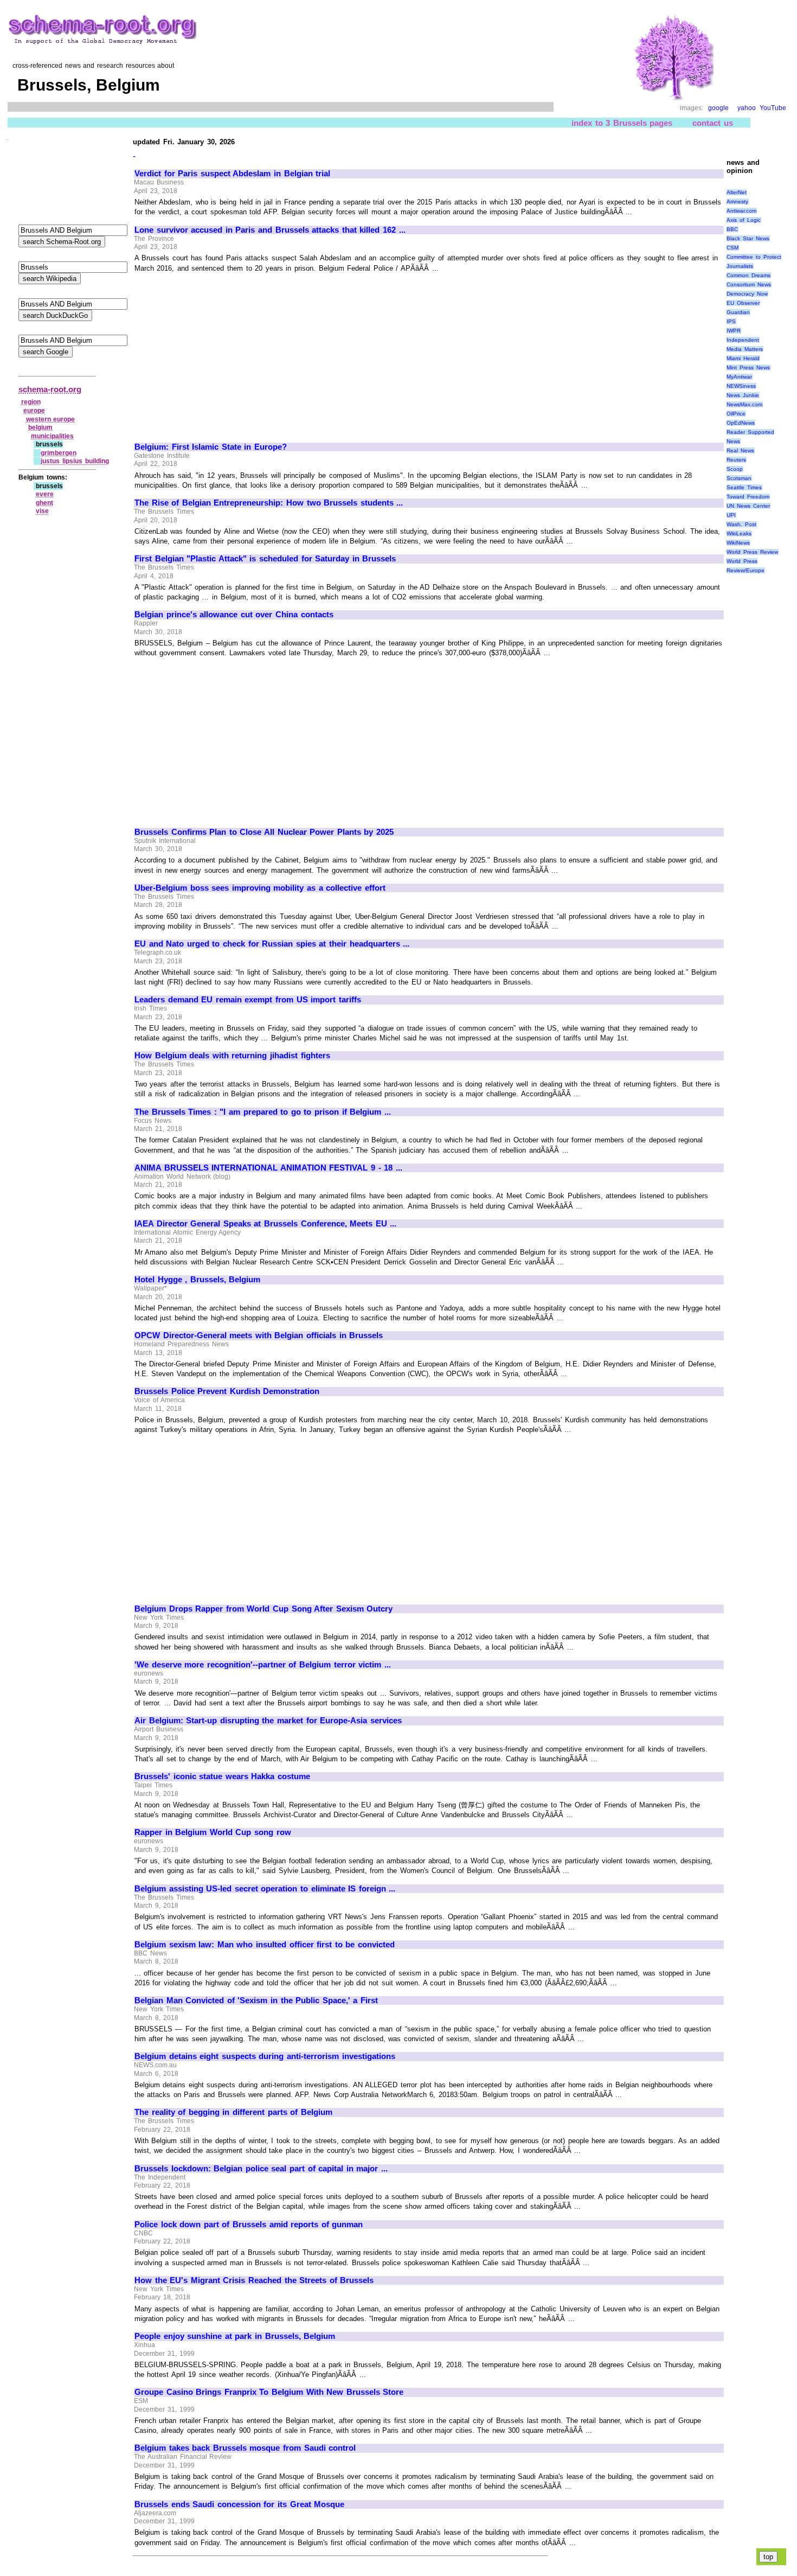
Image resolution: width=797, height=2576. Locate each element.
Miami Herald (743, 358)
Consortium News (749, 285)
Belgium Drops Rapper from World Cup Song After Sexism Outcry (263, 1609)
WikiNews (738, 543)
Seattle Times (744, 487)
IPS (731, 321)
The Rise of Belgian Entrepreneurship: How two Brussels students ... (269, 503)
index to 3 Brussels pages (622, 123)
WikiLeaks (739, 533)
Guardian (738, 312)
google (718, 108)
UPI (731, 515)
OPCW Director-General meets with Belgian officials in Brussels (259, 1335)
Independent (743, 340)
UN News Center (748, 506)
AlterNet (737, 192)
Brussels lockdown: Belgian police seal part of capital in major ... (261, 2169)
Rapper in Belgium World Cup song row (213, 1832)
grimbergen (59, 453)
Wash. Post (741, 524)
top (768, 2557)
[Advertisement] (226, 353)
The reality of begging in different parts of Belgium (233, 2112)
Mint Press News (748, 367)
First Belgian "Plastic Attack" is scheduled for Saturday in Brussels (265, 559)
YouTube (773, 108)
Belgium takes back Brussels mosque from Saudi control (245, 2448)
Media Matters (745, 349)
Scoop (735, 469)
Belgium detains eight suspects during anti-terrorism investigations (265, 2056)
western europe (51, 419)
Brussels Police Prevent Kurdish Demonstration (227, 1391)
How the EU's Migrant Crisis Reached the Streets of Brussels (254, 2280)
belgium (40, 427)
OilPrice (736, 414)
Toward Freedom (748, 497)
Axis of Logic (743, 220)
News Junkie (743, 395)
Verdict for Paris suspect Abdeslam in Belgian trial (232, 174)
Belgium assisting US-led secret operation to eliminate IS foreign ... (265, 1889)
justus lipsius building (75, 461)
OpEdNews (741, 423)
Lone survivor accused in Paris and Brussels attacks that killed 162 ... (270, 230)
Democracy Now (747, 294)
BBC (732, 229)
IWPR (734, 331)
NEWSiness (741, 386)
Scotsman (739, 478)
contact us (713, 123)
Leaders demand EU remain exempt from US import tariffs (248, 1000)
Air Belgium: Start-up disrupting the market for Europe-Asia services (268, 1721)
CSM (732, 248)
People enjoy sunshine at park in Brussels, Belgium (235, 2336)
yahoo (747, 108)
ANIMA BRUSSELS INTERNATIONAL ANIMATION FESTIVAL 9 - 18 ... (268, 1168)
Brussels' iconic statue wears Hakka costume (222, 1776)
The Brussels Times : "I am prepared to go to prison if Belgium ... (263, 1112)
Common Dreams (748, 275)
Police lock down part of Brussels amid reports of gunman (249, 2225)
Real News (740, 450)
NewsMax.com (744, 404)
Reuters (736, 460)
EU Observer (743, 303)
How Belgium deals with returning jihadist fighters (232, 1056)
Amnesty (737, 202)
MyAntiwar (739, 377)
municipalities (52, 436)
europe (34, 411)
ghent (44, 503)
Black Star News (748, 238)
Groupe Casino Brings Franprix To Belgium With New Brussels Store (269, 2392)
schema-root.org (50, 389)
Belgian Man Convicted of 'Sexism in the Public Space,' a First (256, 2000)
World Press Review (752, 552)
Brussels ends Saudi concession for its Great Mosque (239, 2504)
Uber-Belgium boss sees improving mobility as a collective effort (260, 888)
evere (45, 494)
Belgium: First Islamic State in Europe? (211, 447)
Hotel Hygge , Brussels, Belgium (197, 1280)
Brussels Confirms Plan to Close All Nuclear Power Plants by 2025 (264, 832)
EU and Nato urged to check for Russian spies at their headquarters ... (272, 944)
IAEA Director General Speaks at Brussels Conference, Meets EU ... (265, 1224)
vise (42, 511)
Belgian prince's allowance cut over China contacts (234, 615)
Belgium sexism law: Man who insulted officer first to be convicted (265, 1945)
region (31, 402)
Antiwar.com (741, 211)
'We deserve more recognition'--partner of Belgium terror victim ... (263, 1665)
